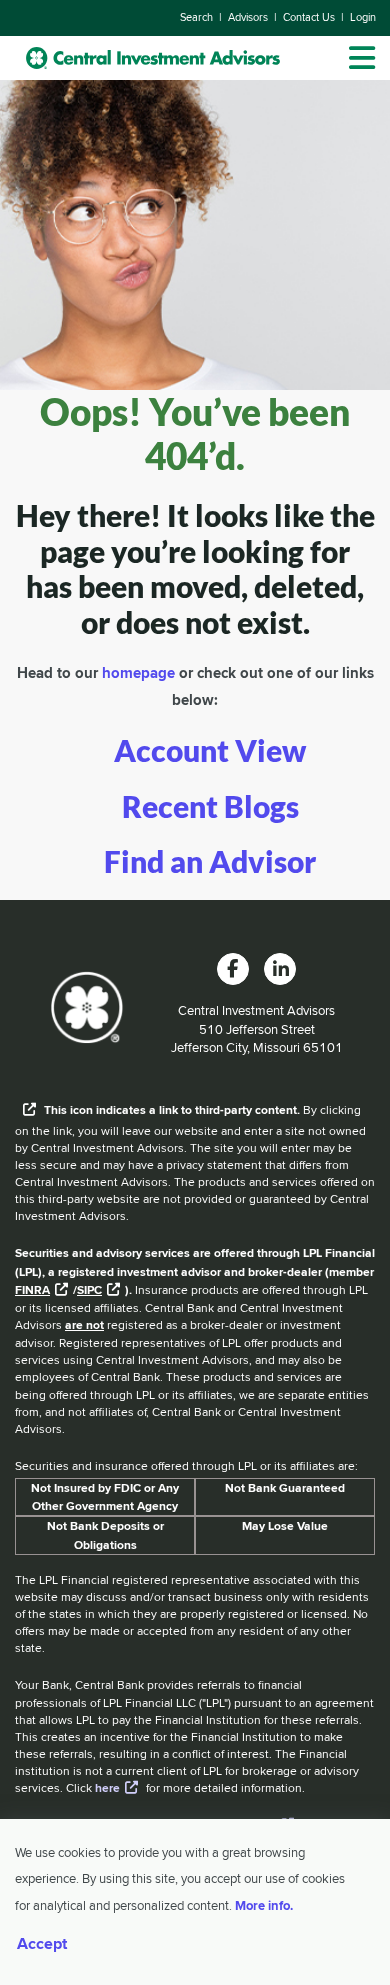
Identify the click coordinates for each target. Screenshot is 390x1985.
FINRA (32, 1290)
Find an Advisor (210, 861)
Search (196, 17)
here (107, 1788)
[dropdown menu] (362, 58)
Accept (42, 1944)
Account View (210, 750)
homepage (138, 673)
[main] (195, 645)
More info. (264, 1905)
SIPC (89, 1290)
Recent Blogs (210, 806)
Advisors (248, 17)
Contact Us (309, 17)
